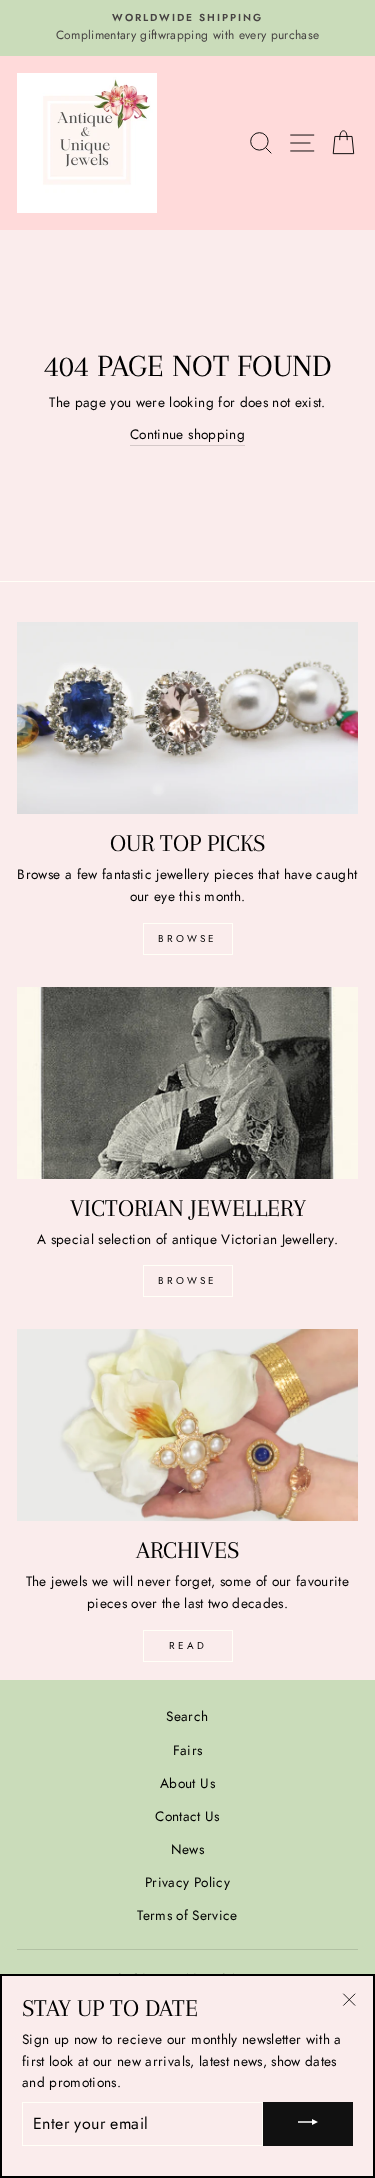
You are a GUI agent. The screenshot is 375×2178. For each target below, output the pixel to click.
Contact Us (187, 1816)
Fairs (188, 1750)
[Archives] (187, 1425)
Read (188, 1645)
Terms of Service (187, 1915)
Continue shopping (187, 434)
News (187, 1849)
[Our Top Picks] (187, 718)
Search (187, 1716)
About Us (187, 1783)
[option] (187, 28)
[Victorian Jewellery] (187, 1083)
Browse (187, 938)
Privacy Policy (187, 1882)
